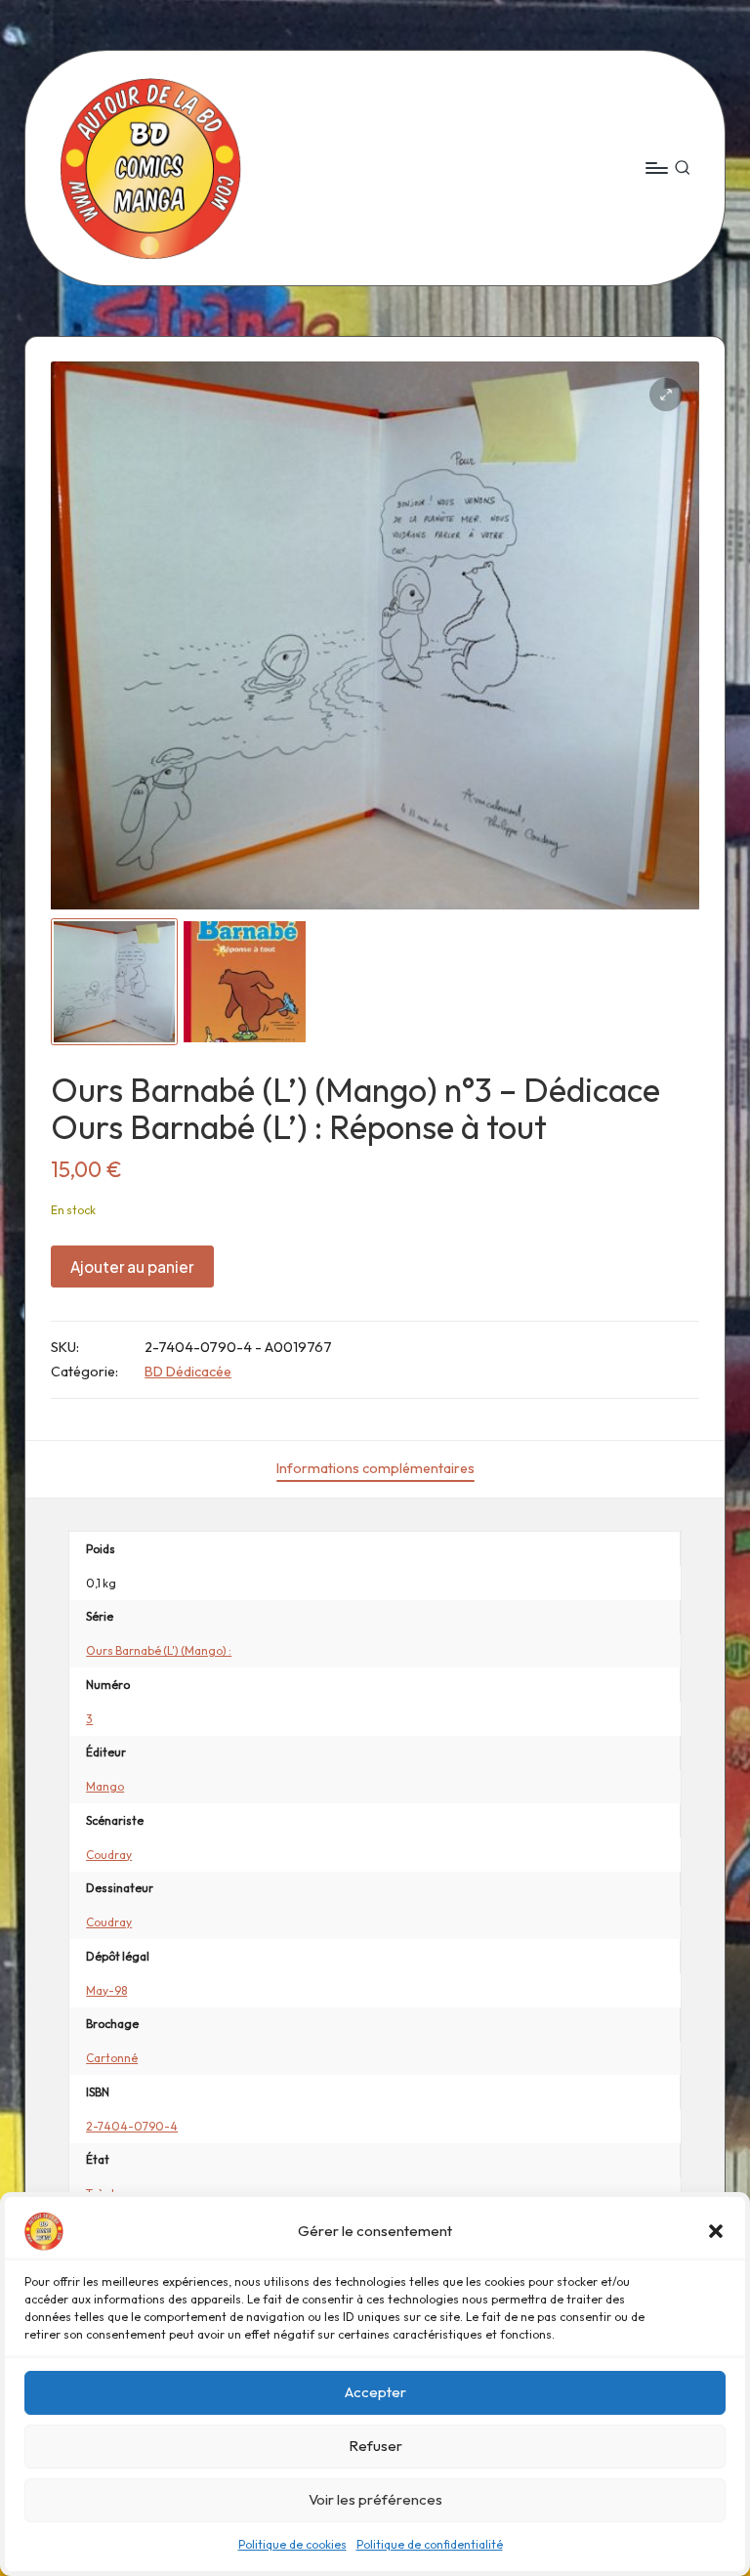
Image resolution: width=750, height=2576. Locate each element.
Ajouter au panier (132, 1267)
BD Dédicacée (188, 1372)
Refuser (375, 2446)
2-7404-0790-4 (132, 2126)
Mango (105, 1786)
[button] (716, 2231)
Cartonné (112, 2058)
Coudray (109, 1855)
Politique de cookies (292, 2544)
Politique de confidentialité (430, 2544)
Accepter (375, 2392)
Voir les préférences (375, 2499)
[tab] (375, 1469)
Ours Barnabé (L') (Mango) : (159, 1650)
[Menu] (656, 168)
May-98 (106, 1990)
